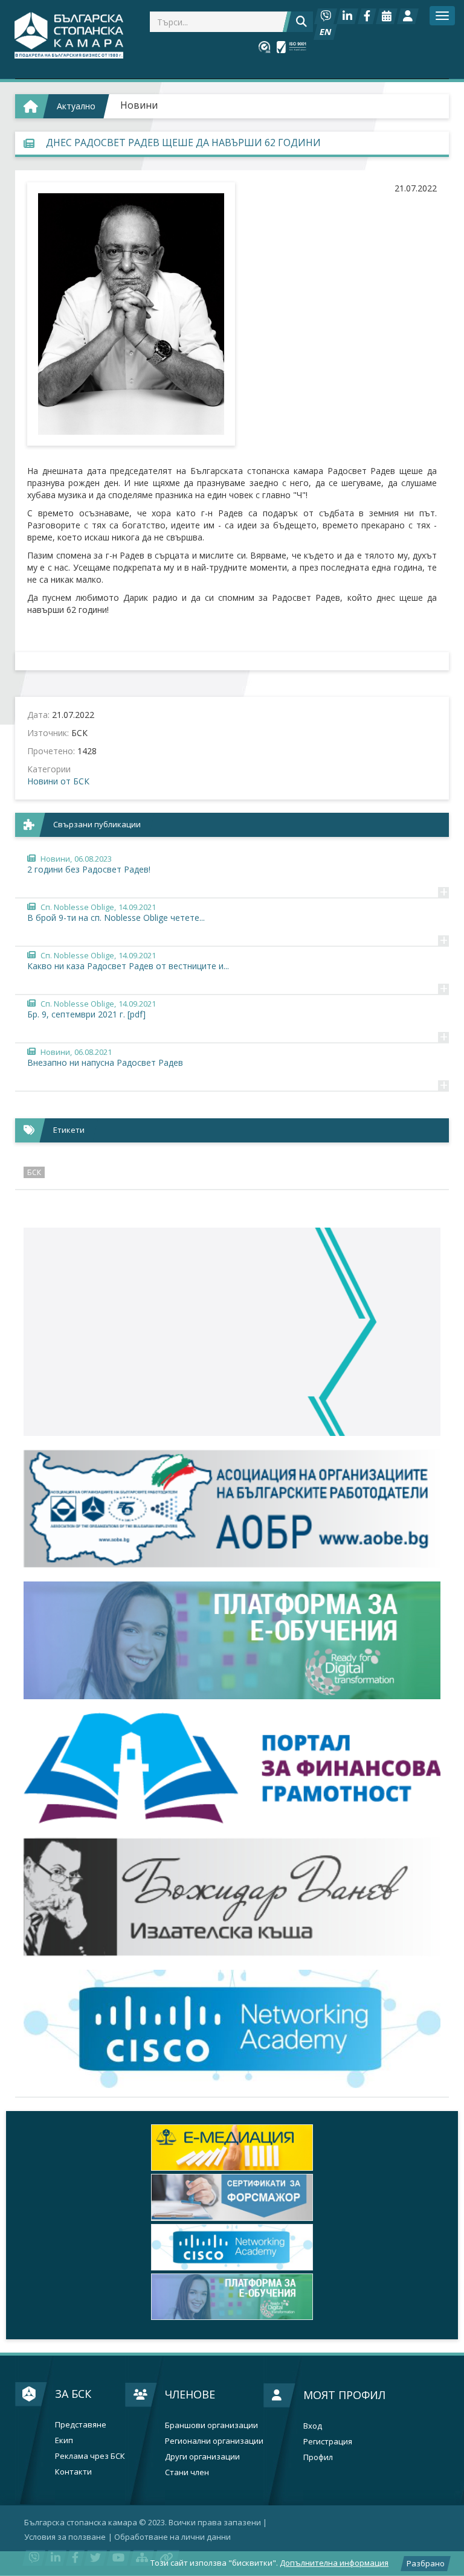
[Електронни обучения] (232, 1641)
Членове (190, 2394)
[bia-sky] (232, 1332)
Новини (139, 105)
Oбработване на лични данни (172, 2537)
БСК (34, 1172)
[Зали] (387, 16)
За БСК (73, 2394)
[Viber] (326, 16)
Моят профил (344, 2395)
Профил (318, 2457)
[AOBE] (232, 1509)
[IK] (232, 1897)
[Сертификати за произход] (232, 2197)
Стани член (187, 2472)
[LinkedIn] (347, 16)
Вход (313, 2426)
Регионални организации (214, 2441)
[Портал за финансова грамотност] (232, 1768)
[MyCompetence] (232, 2297)
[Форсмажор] (232, 2148)
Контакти (73, 2472)
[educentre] (232, 2029)
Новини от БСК (58, 781)
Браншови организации (211, 2425)
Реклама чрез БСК (90, 2456)
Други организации (202, 2457)
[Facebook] (367, 16)
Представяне (81, 2425)
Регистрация (328, 2442)
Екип (64, 2440)
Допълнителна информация (334, 2563)
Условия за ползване (65, 2537)
